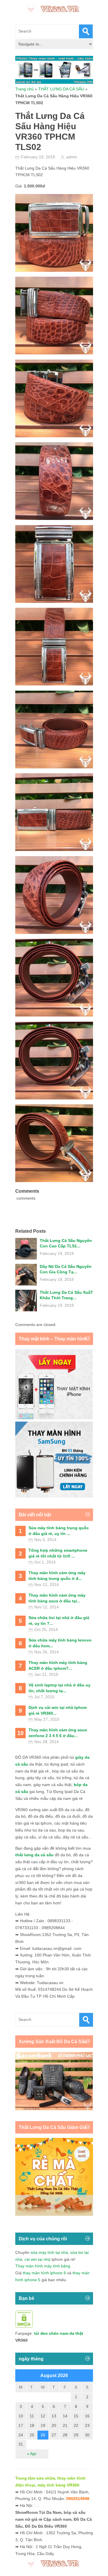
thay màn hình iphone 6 (44, 2273)
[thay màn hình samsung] (54, 1496)
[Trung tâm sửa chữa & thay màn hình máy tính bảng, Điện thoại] (54, 8)
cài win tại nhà (37, 2259)
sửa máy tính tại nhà (49, 2252)
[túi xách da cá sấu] (54, 2109)
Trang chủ (24, 89)
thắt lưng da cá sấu (34, 1855)
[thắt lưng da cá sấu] (54, 2214)
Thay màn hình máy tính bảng (43, 2266)
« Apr (32, 2454)
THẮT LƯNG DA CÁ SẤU (61, 89)
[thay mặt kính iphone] (54, 1418)
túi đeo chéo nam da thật (59, 2333)
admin (72, 157)
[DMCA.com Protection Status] (24, 2326)
